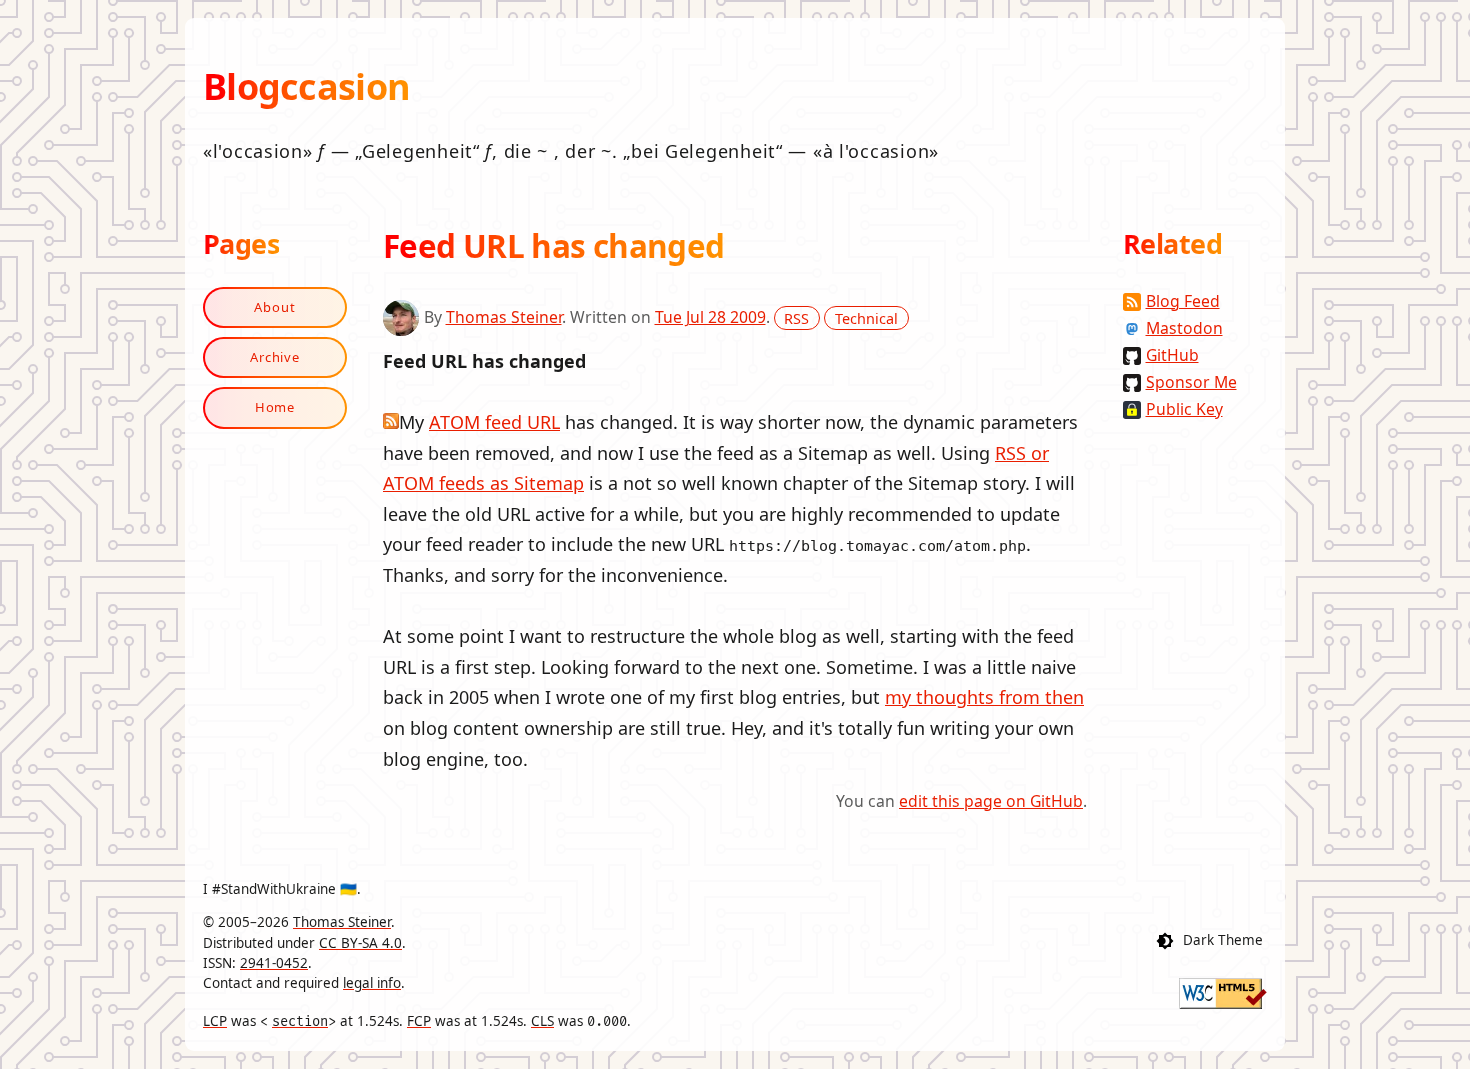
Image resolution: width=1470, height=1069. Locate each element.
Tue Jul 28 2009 (710, 317)
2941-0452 (274, 963)
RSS (796, 317)
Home (275, 407)
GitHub (1172, 355)
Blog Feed (1183, 301)
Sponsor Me (1191, 382)
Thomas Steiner (504, 317)
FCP (419, 1021)
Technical (866, 317)
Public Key (1184, 409)
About (275, 307)
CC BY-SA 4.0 (360, 943)
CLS (542, 1021)
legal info (372, 983)
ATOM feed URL (494, 422)
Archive (275, 357)
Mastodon (1184, 328)
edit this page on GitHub (991, 801)
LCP (215, 1021)
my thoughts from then (984, 697)
